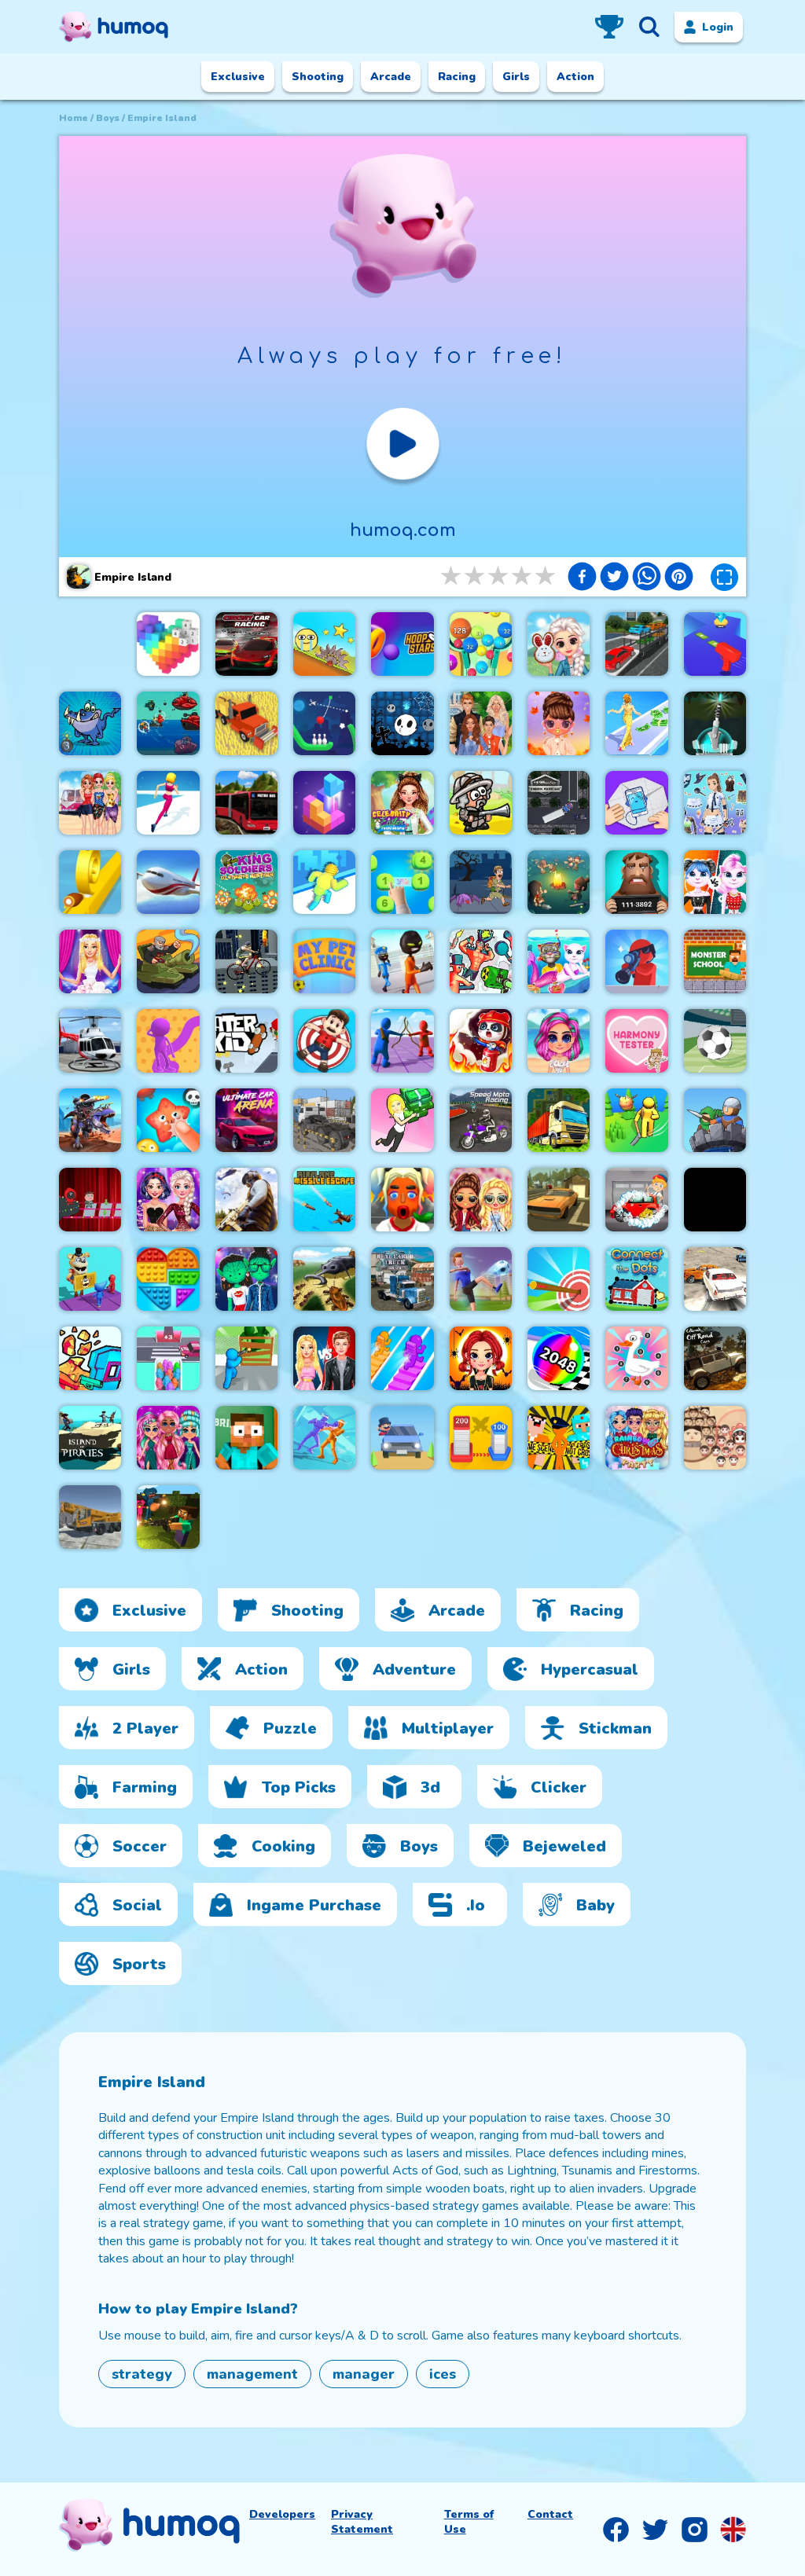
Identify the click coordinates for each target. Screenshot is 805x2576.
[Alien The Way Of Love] (246, 1279)
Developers (282, 2514)
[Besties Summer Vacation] (90, 803)
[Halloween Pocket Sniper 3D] (636, 961)
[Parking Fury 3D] (559, 1200)
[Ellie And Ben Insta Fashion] (324, 1358)
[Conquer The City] (481, 1438)
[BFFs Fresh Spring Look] (481, 1200)
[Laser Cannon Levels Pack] (90, 723)
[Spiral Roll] (90, 882)
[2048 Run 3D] (559, 1358)
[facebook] (582, 578)
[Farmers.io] (246, 723)
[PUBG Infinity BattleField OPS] (246, 1200)
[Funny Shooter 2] (481, 961)
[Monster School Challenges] (715, 961)
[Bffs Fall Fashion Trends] (559, 723)
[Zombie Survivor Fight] (246, 1358)
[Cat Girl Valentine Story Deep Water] (559, 961)
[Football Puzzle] (715, 1041)
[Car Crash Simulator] (715, 1279)
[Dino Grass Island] (636, 1120)
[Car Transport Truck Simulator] (636, 644)
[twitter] (614, 578)
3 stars (499, 576)
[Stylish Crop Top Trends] (559, 1041)
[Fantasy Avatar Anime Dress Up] (715, 803)
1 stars (452, 576)
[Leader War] (715, 1438)
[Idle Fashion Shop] (402, 1120)
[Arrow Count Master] (559, 1279)
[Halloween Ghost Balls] (402, 723)
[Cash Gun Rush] (715, 644)
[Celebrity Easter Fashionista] (402, 803)
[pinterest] (679, 578)
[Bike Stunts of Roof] (246, 961)
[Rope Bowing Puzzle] (324, 723)
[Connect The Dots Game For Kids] (636, 1279)
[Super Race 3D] (168, 1358)
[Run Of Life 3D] (168, 803)
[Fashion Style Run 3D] (636, 723)
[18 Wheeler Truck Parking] (559, 803)
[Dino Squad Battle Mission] (90, 1120)
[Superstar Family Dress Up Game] (481, 723)
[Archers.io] (402, 1041)
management (252, 2374)
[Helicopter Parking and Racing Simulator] (90, 1041)
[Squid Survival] (90, 1200)
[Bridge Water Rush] (402, 1358)
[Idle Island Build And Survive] (559, 882)
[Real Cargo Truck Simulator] (402, 1279)
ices (443, 2374)
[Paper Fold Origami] (636, 803)
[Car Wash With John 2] (636, 1200)
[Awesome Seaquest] (168, 723)
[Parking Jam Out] (402, 1438)
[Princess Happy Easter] (559, 644)
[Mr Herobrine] (246, 1438)
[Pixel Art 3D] (168, 644)
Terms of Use (469, 2522)
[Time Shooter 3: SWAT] (90, 1358)
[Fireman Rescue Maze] (481, 1041)
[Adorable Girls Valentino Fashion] (168, 1438)
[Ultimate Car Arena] (246, 1120)
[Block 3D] (324, 803)
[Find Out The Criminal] (636, 882)
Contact (550, 2514)
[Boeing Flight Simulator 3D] (168, 882)
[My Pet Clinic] (324, 961)
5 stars (546, 576)
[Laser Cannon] (715, 723)
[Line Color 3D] (168, 1041)
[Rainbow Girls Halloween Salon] (481, 1358)
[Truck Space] (324, 1120)
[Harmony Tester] (636, 1041)
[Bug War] (324, 1279)
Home (74, 118)
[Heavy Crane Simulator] (90, 1517)
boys (108, 118)
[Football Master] (481, 1279)
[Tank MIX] (168, 961)
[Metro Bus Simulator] (246, 803)
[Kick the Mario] (324, 1041)
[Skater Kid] (246, 1041)
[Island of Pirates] (90, 1438)
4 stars (523, 576)
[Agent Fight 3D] (324, 1438)
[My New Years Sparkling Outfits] (168, 1200)
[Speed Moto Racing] (481, 1120)
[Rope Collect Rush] (324, 882)
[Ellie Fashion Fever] (90, 961)
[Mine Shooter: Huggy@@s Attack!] (168, 1517)
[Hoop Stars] (402, 644)
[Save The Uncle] (481, 882)
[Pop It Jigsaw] (168, 1279)
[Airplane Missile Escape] (324, 1200)
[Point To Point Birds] (636, 1358)
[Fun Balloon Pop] (168, 1120)
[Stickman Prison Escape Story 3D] (402, 961)
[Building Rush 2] (559, 1120)
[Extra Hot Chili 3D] (402, 1200)
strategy (142, 2374)
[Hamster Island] (715, 1200)
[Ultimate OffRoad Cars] (715, 1358)
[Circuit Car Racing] (246, 644)
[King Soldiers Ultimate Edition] (246, 882)
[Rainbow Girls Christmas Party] (636, 1438)
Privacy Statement (362, 2522)
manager (364, 2374)
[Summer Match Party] (90, 1279)
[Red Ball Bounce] (324, 644)
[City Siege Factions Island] (481, 803)
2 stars (476, 576)
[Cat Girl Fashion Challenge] (715, 882)
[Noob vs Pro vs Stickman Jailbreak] (559, 1438)
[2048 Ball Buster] (481, 644)
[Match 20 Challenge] (402, 882)
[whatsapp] (647, 578)
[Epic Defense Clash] (715, 1120)
